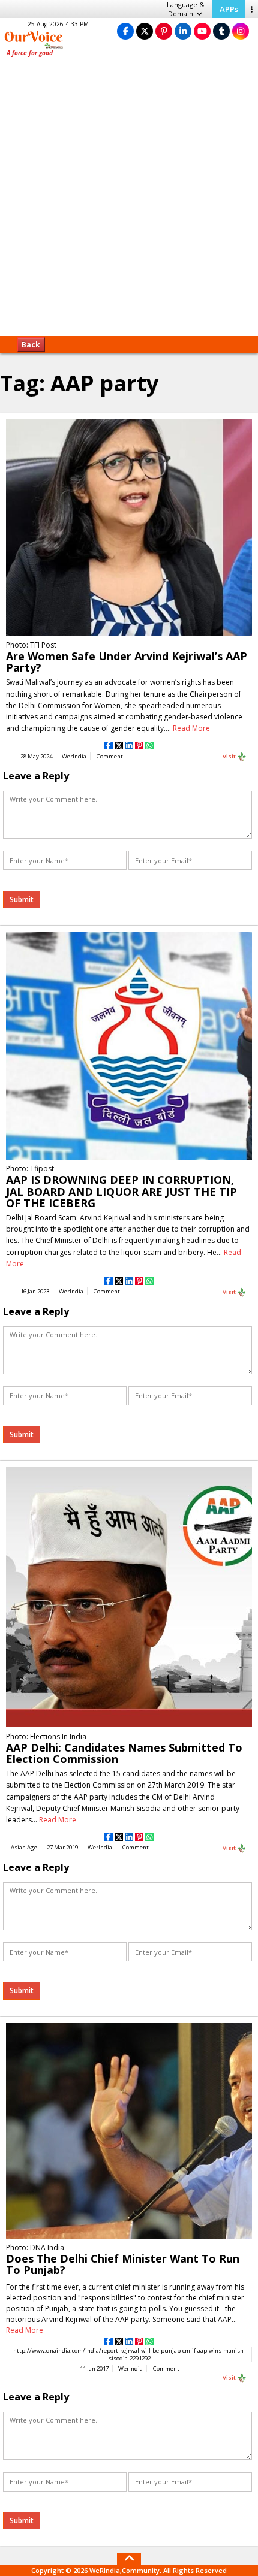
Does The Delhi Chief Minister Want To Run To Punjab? (123, 2264)
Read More (191, 728)
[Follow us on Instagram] (241, 31)
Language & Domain (186, 9)
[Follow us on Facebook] (125, 31)
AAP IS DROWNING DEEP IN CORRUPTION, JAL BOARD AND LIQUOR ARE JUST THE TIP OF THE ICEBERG (121, 1191)
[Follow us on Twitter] (145, 31)
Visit (230, 756)
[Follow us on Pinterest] (164, 31)
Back (31, 345)
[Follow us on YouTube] (202, 31)
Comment (110, 756)
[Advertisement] (129, 201)
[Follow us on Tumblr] (221, 31)
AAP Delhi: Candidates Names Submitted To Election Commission (124, 1753)
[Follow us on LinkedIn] (183, 31)
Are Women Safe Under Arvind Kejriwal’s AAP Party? (127, 662)
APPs (229, 9)
